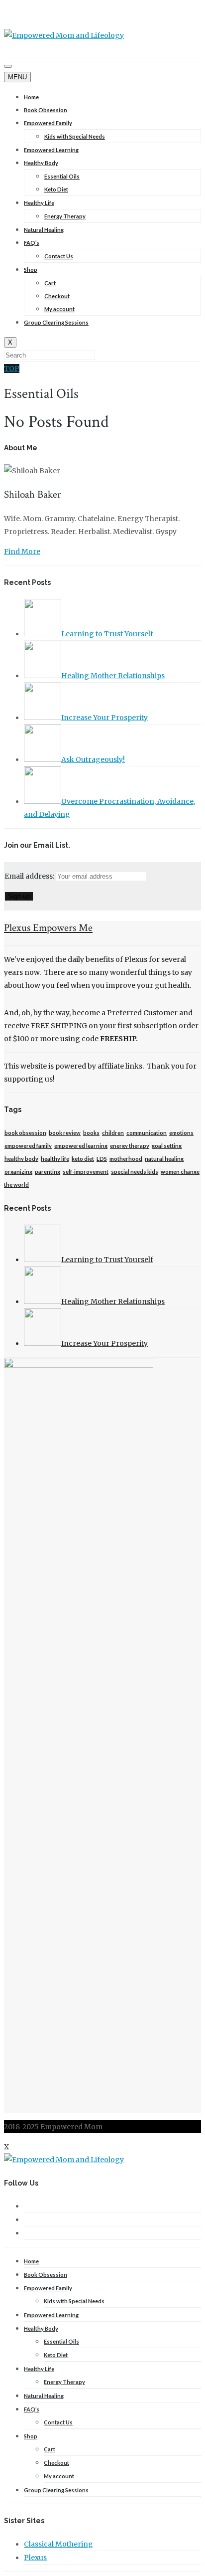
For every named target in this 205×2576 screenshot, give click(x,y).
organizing (18, 1172)
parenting (48, 1172)
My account (59, 309)
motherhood (126, 1159)
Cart (50, 283)
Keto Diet (56, 189)
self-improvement (86, 1172)
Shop (31, 270)
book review (65, 1133)
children (113, 1133)
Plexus (35, 2558)
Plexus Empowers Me (48, 928)
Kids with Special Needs (75, 136)
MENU (17, 77)
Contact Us (59, 256)
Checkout (57, 296)
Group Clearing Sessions (56, 322)
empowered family (28, 1146)
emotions (181, 1133)
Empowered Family (48, 123)
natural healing (164, 1159)
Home (31, 97)
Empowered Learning (51, 150)
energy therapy (130, 1146)
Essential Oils (62, 176)
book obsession (25, 1133)
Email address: (30, 876)
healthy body (21, 1159)
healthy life (55, 1159)
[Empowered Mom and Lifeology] (64, 35)
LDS (102, 1159)
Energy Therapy (65, 216)
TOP (12, 368)
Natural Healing (44, 230)
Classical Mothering (58, 2544)
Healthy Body (41, 163)
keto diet (83, 1159)
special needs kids (135, 1172)
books (91, 1133)
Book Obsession (46, 110)
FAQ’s (32, 243)
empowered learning (81, 1146)
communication (147, 1133)
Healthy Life (39, 203)
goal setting (167, 1146)
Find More (22, 552)
